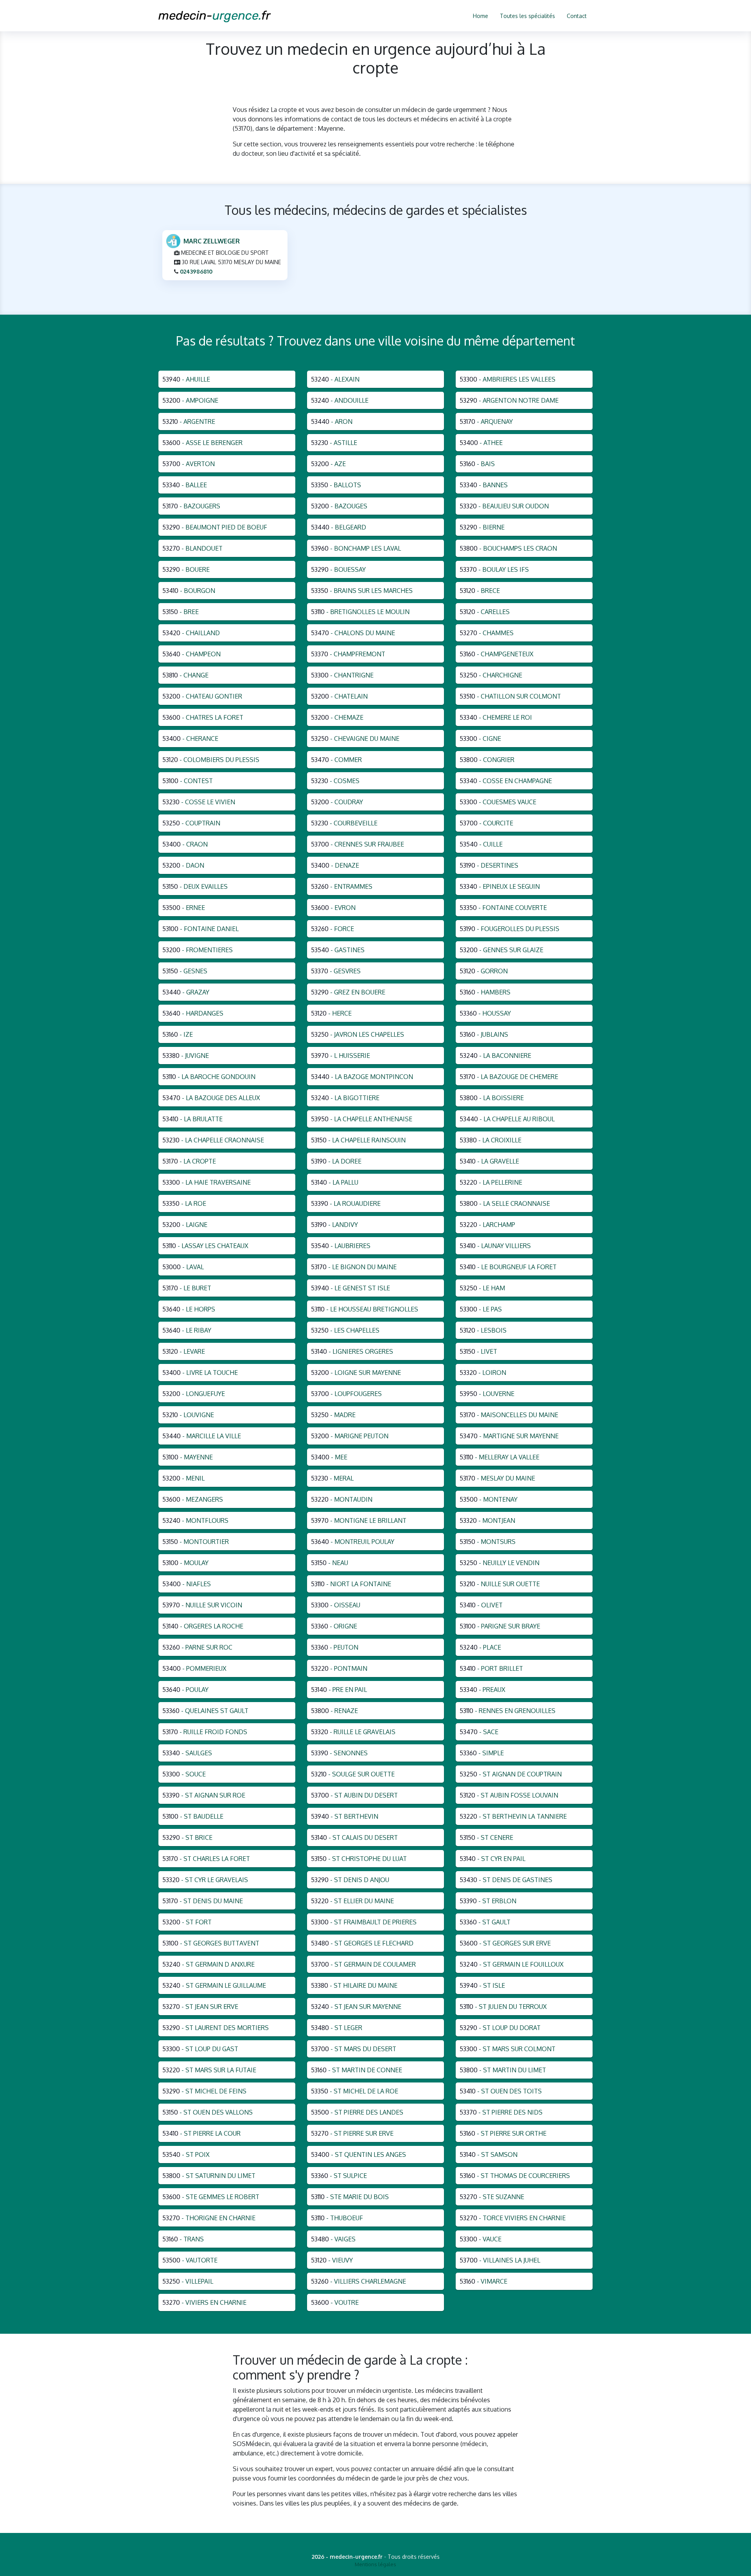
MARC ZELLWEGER (212, 241)
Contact (577, 16)
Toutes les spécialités (527, 16)
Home (481, 16)
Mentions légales (375, 2564)
